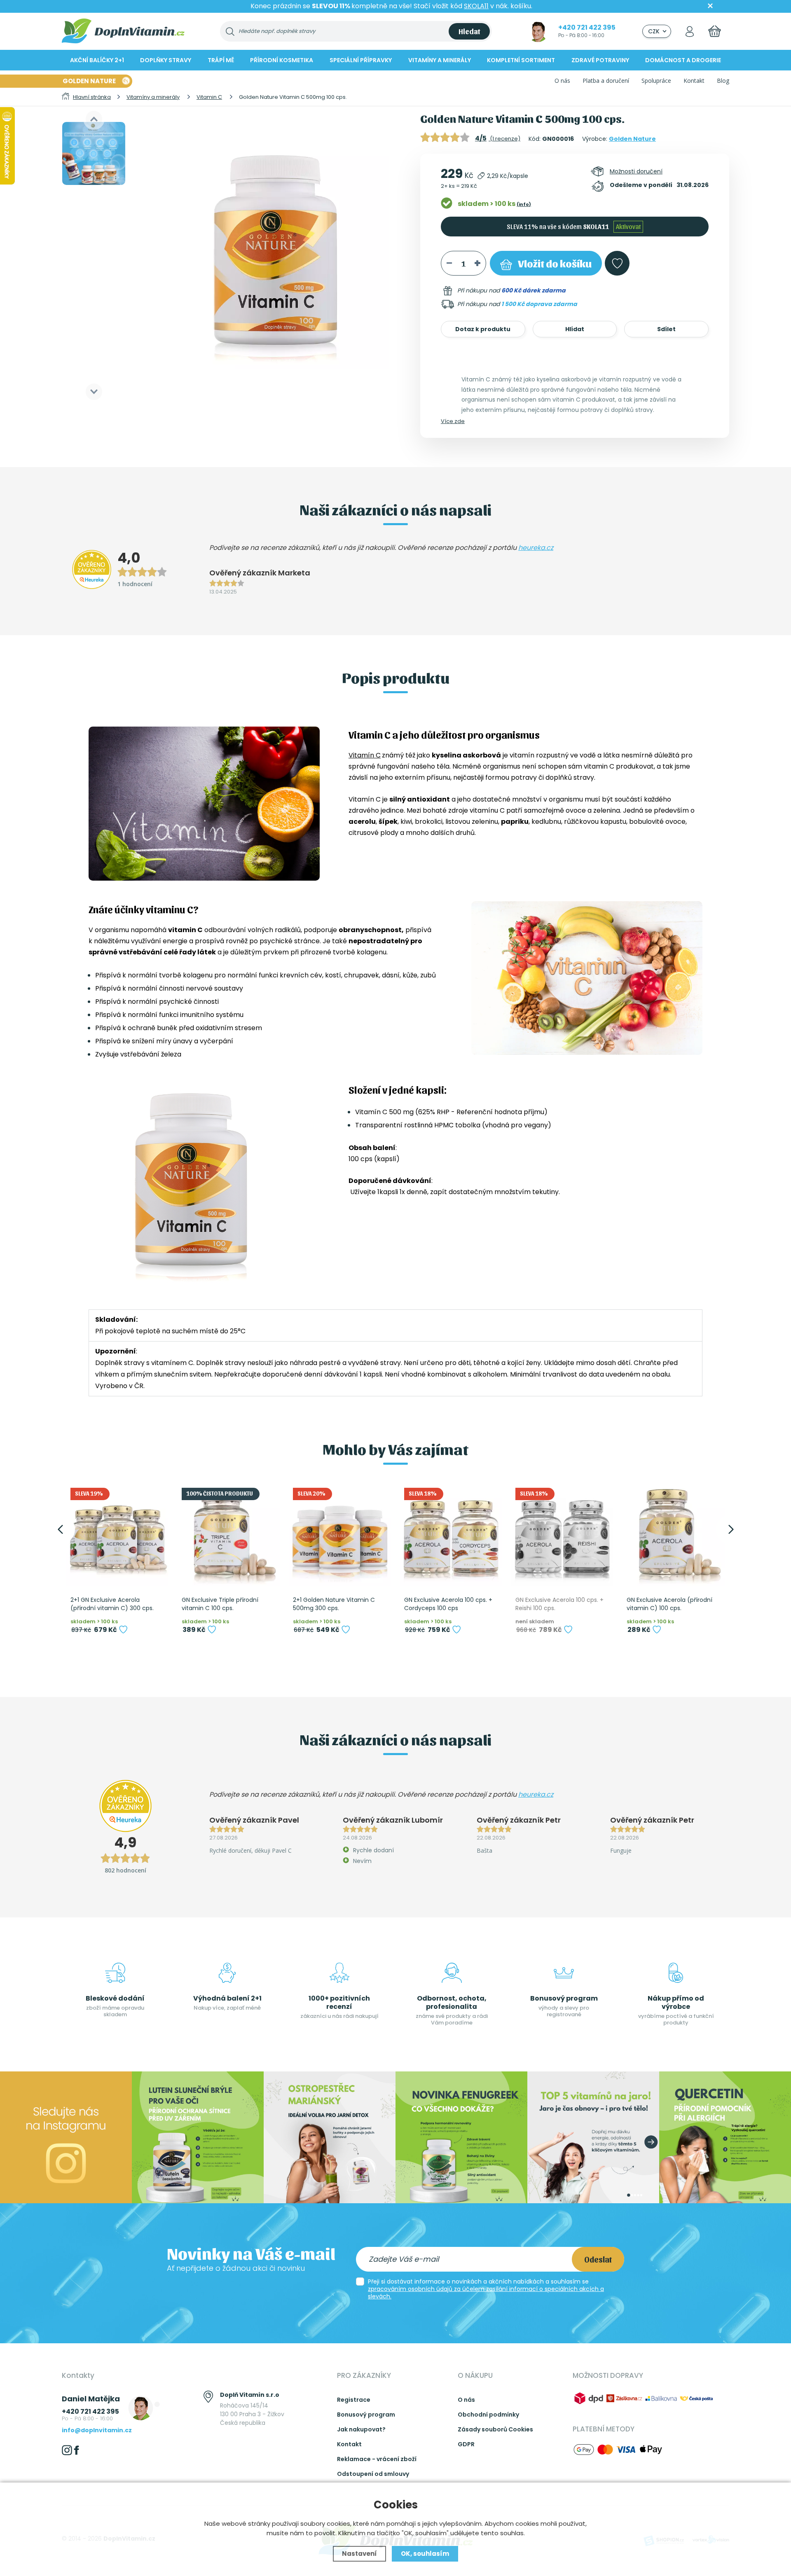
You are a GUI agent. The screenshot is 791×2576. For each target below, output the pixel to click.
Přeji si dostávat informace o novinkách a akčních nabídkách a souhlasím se (486, 2289)
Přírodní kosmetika (282, 60)
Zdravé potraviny (600, 60)
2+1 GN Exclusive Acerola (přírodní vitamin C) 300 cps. (112, 1604)
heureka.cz (536, 548)
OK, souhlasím (425, 2554)
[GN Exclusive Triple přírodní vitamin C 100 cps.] (229, 1535)
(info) (524, 204)
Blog (723, 81)
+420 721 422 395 (587, 27)
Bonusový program (366, 2415)
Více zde (453, 421)
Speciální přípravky (361, 60)
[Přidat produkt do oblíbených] (123, 1629)
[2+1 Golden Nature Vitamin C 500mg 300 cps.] (340, 1535)
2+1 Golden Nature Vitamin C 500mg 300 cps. (334, 1604)
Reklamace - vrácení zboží (377, 2459)
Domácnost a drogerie (683, 60)
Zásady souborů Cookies (495, 2429)
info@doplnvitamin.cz (97, 2430)
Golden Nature (632, 139)
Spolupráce (656, 81)
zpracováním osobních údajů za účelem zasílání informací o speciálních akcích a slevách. (486, 2293)
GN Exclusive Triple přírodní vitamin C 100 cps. (220, 1604)
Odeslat (598, 2259)
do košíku (555, 263)
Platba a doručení (606, 81)
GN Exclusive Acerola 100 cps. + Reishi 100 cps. (559, 1604)
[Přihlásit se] (690, 31)
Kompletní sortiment (521, 60)
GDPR (466, 2444)
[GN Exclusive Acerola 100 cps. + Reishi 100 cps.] (562, 1535)
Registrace (354, 2400)
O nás (562, 81)
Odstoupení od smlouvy (373, 2474)
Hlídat (575, 329)
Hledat (469, 31)
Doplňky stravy (166, 60)
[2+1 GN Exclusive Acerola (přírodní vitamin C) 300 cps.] (117, 1535)
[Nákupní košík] (715, 31)
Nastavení (359, 2554)
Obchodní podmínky (488, 2415)
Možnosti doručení (636, 171)
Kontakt (694, 81)
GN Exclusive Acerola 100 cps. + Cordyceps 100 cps (448, 1604)
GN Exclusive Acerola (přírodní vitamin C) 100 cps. (669, 1604)
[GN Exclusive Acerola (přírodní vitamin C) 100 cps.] (674, 1535)
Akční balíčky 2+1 (97, 60)
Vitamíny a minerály (440, 60)
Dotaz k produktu (483, 329)
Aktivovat (628, 226)
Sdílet (666, 329)
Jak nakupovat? (361, 2429)
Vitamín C (365, 755)
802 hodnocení (125, 1870)
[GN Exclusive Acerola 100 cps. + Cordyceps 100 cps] (451, 1535)
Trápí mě (221, 60)
